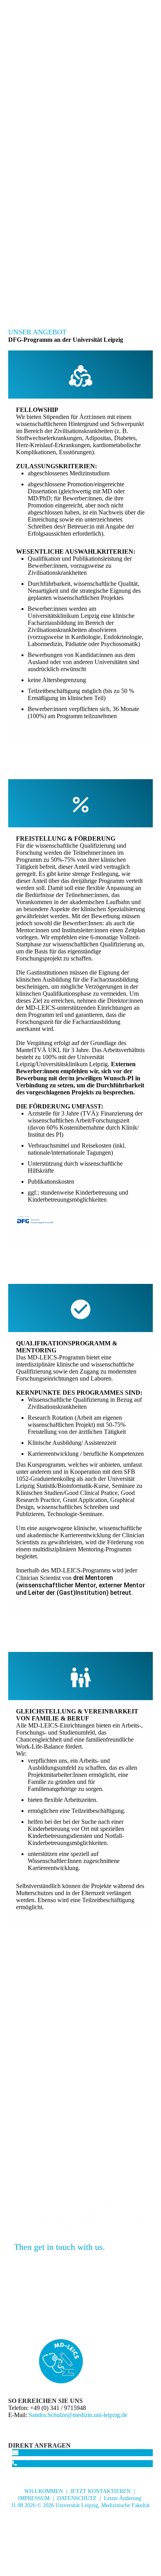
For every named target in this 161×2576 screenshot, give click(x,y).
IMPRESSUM (34, 2498)
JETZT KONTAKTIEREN (100, 2491)
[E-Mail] (15, 2452)
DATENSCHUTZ (77, 2498)
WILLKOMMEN (44, 2491)
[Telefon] (15, 2463)
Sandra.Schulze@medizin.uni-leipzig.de (78, 2415)
